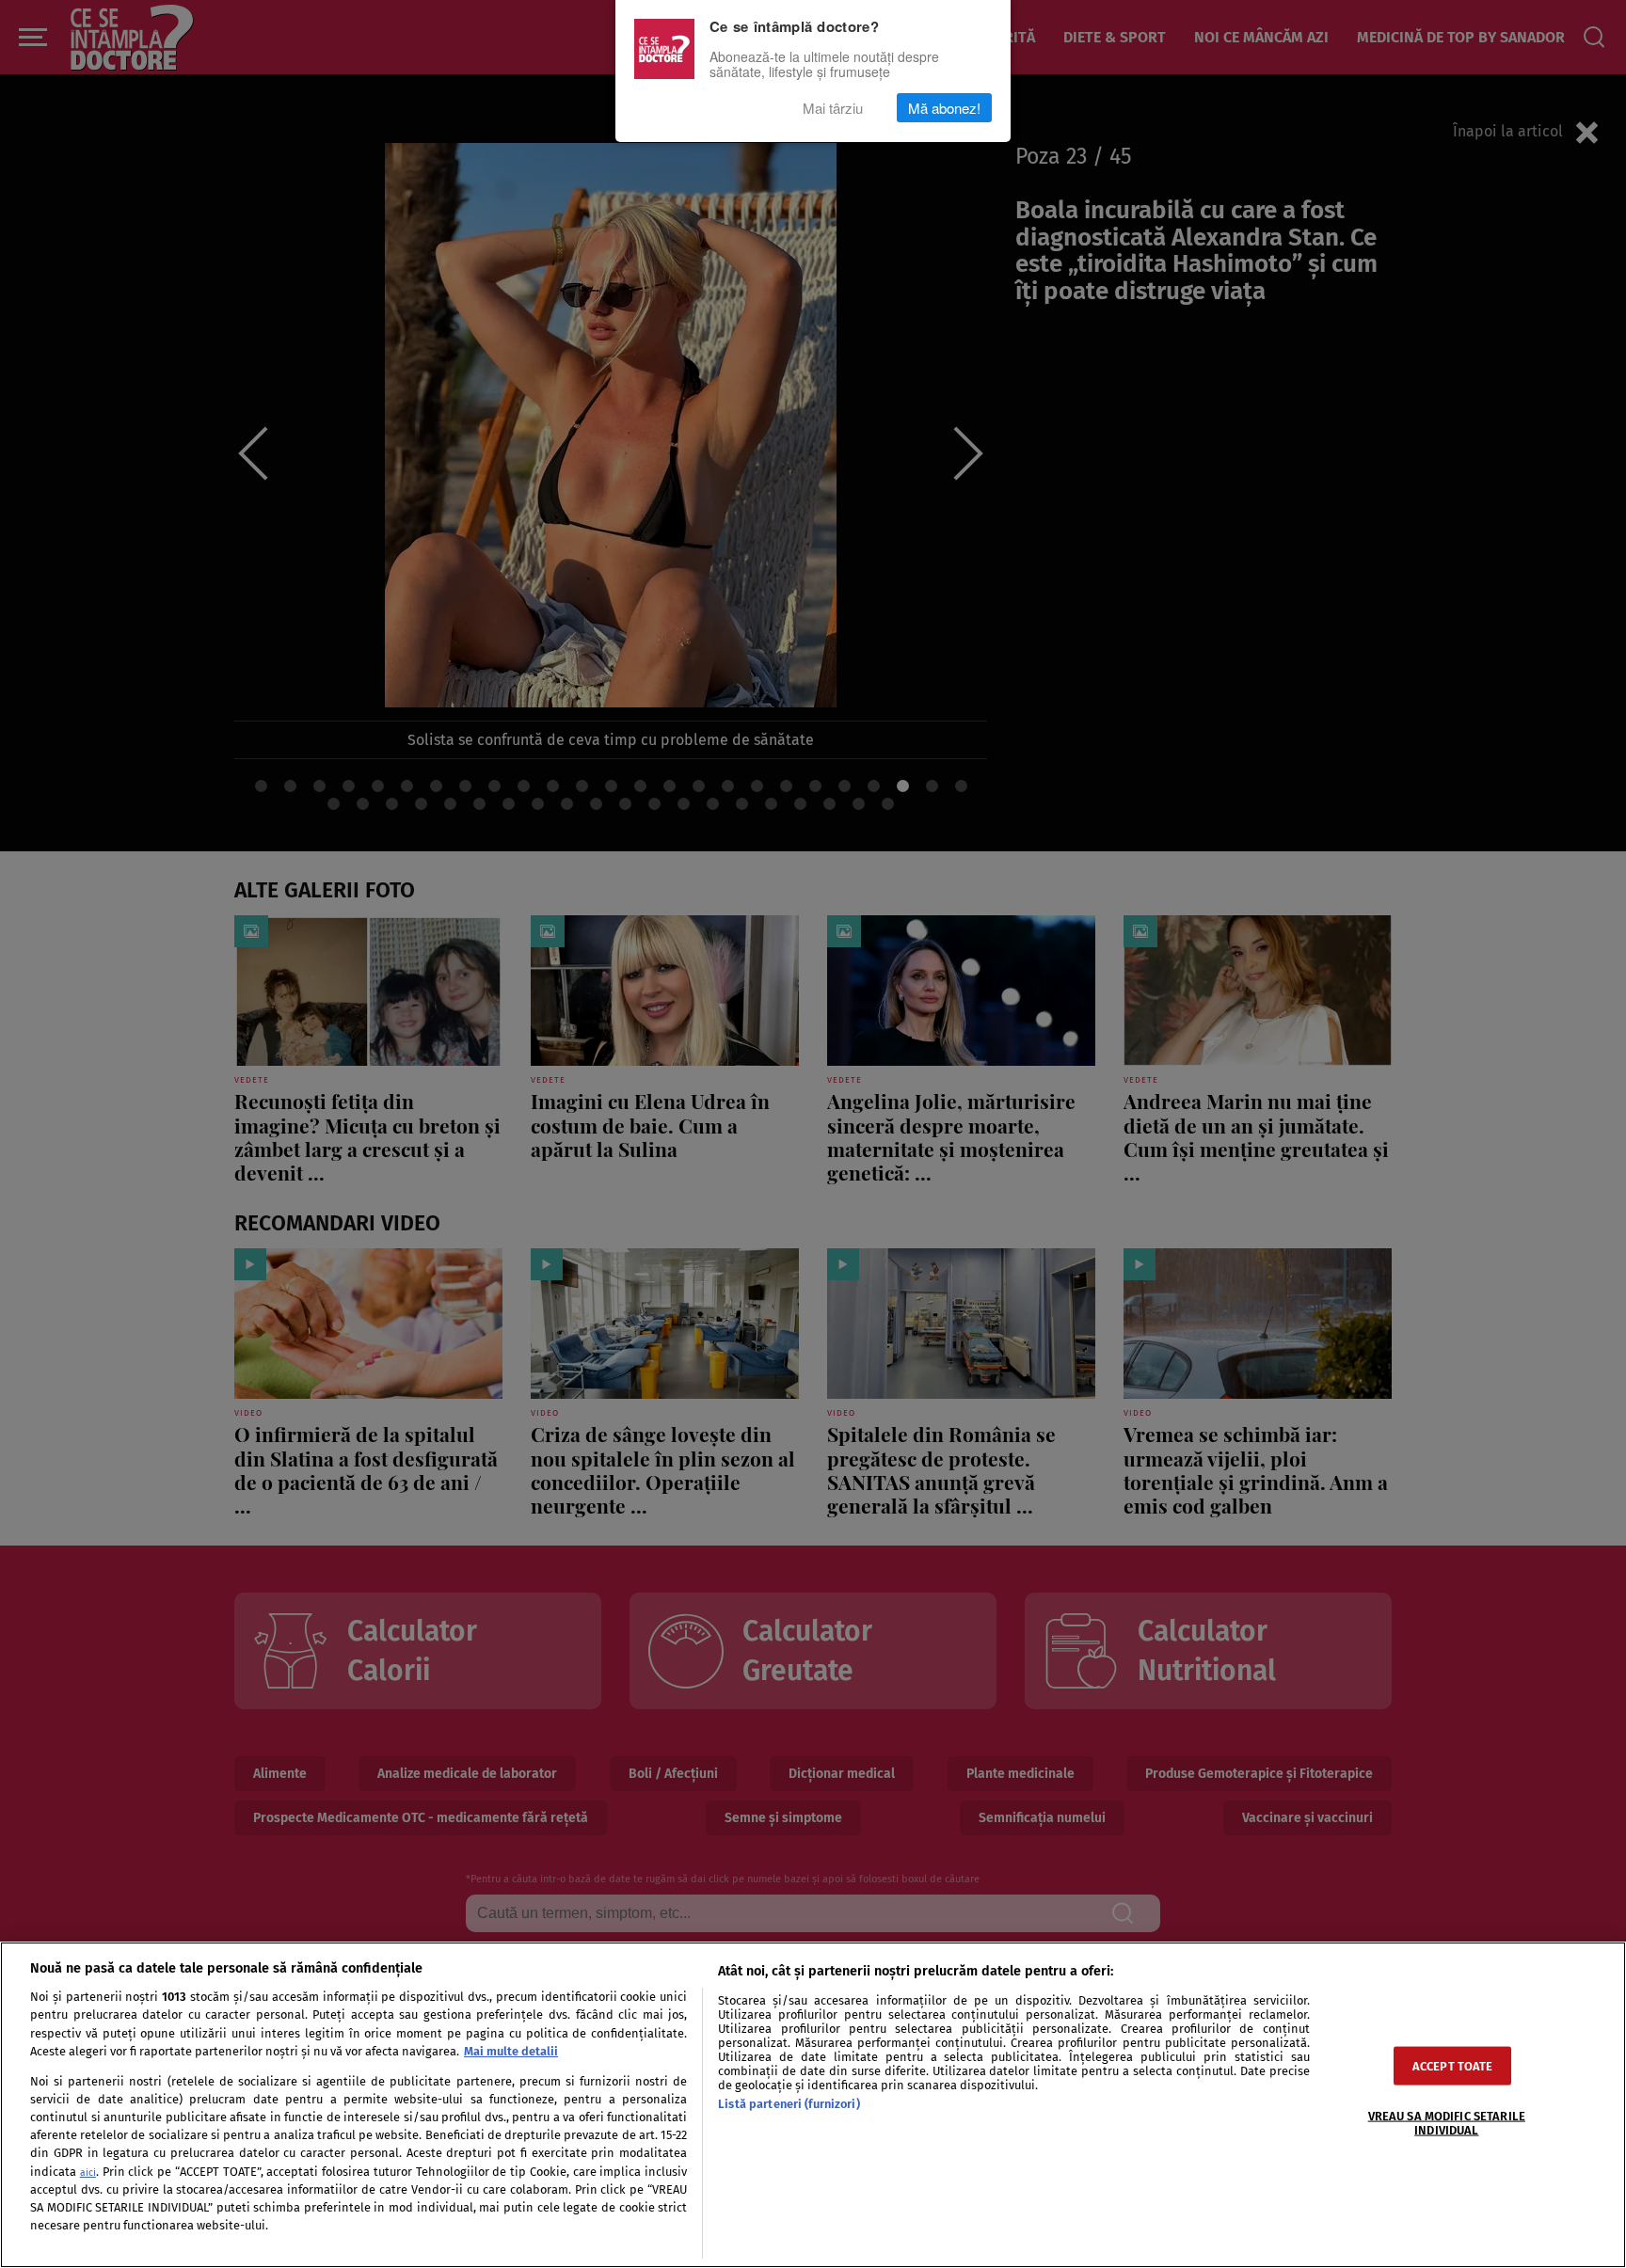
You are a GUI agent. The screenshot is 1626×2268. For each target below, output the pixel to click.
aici (88, 2173)
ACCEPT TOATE (1453, 2065)
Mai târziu (833, 108)
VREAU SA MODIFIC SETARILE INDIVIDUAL (1447, 2122)
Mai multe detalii (511, 2051)
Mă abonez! (944, 108)
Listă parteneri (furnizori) (789, 2104)
